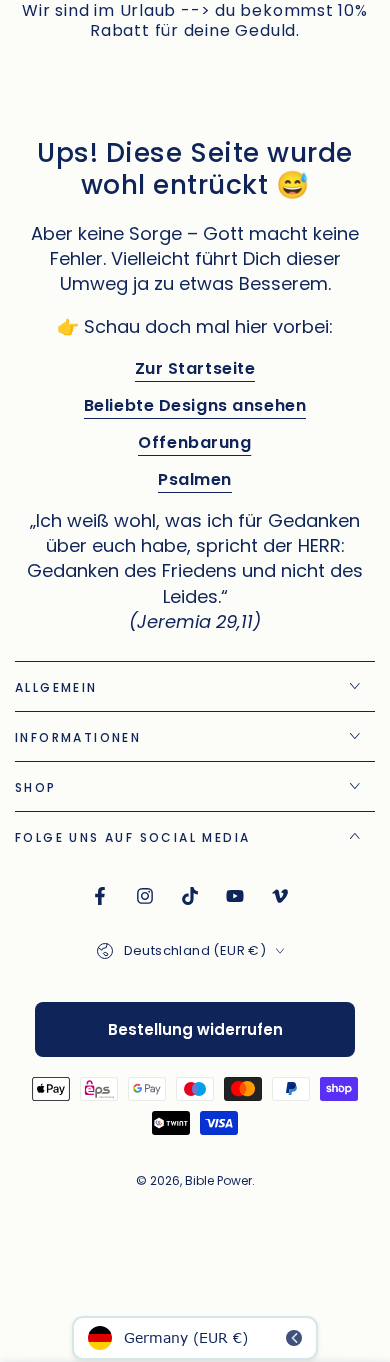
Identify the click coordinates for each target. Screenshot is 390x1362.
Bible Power (218, 1180)
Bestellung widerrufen (195, 1029)
